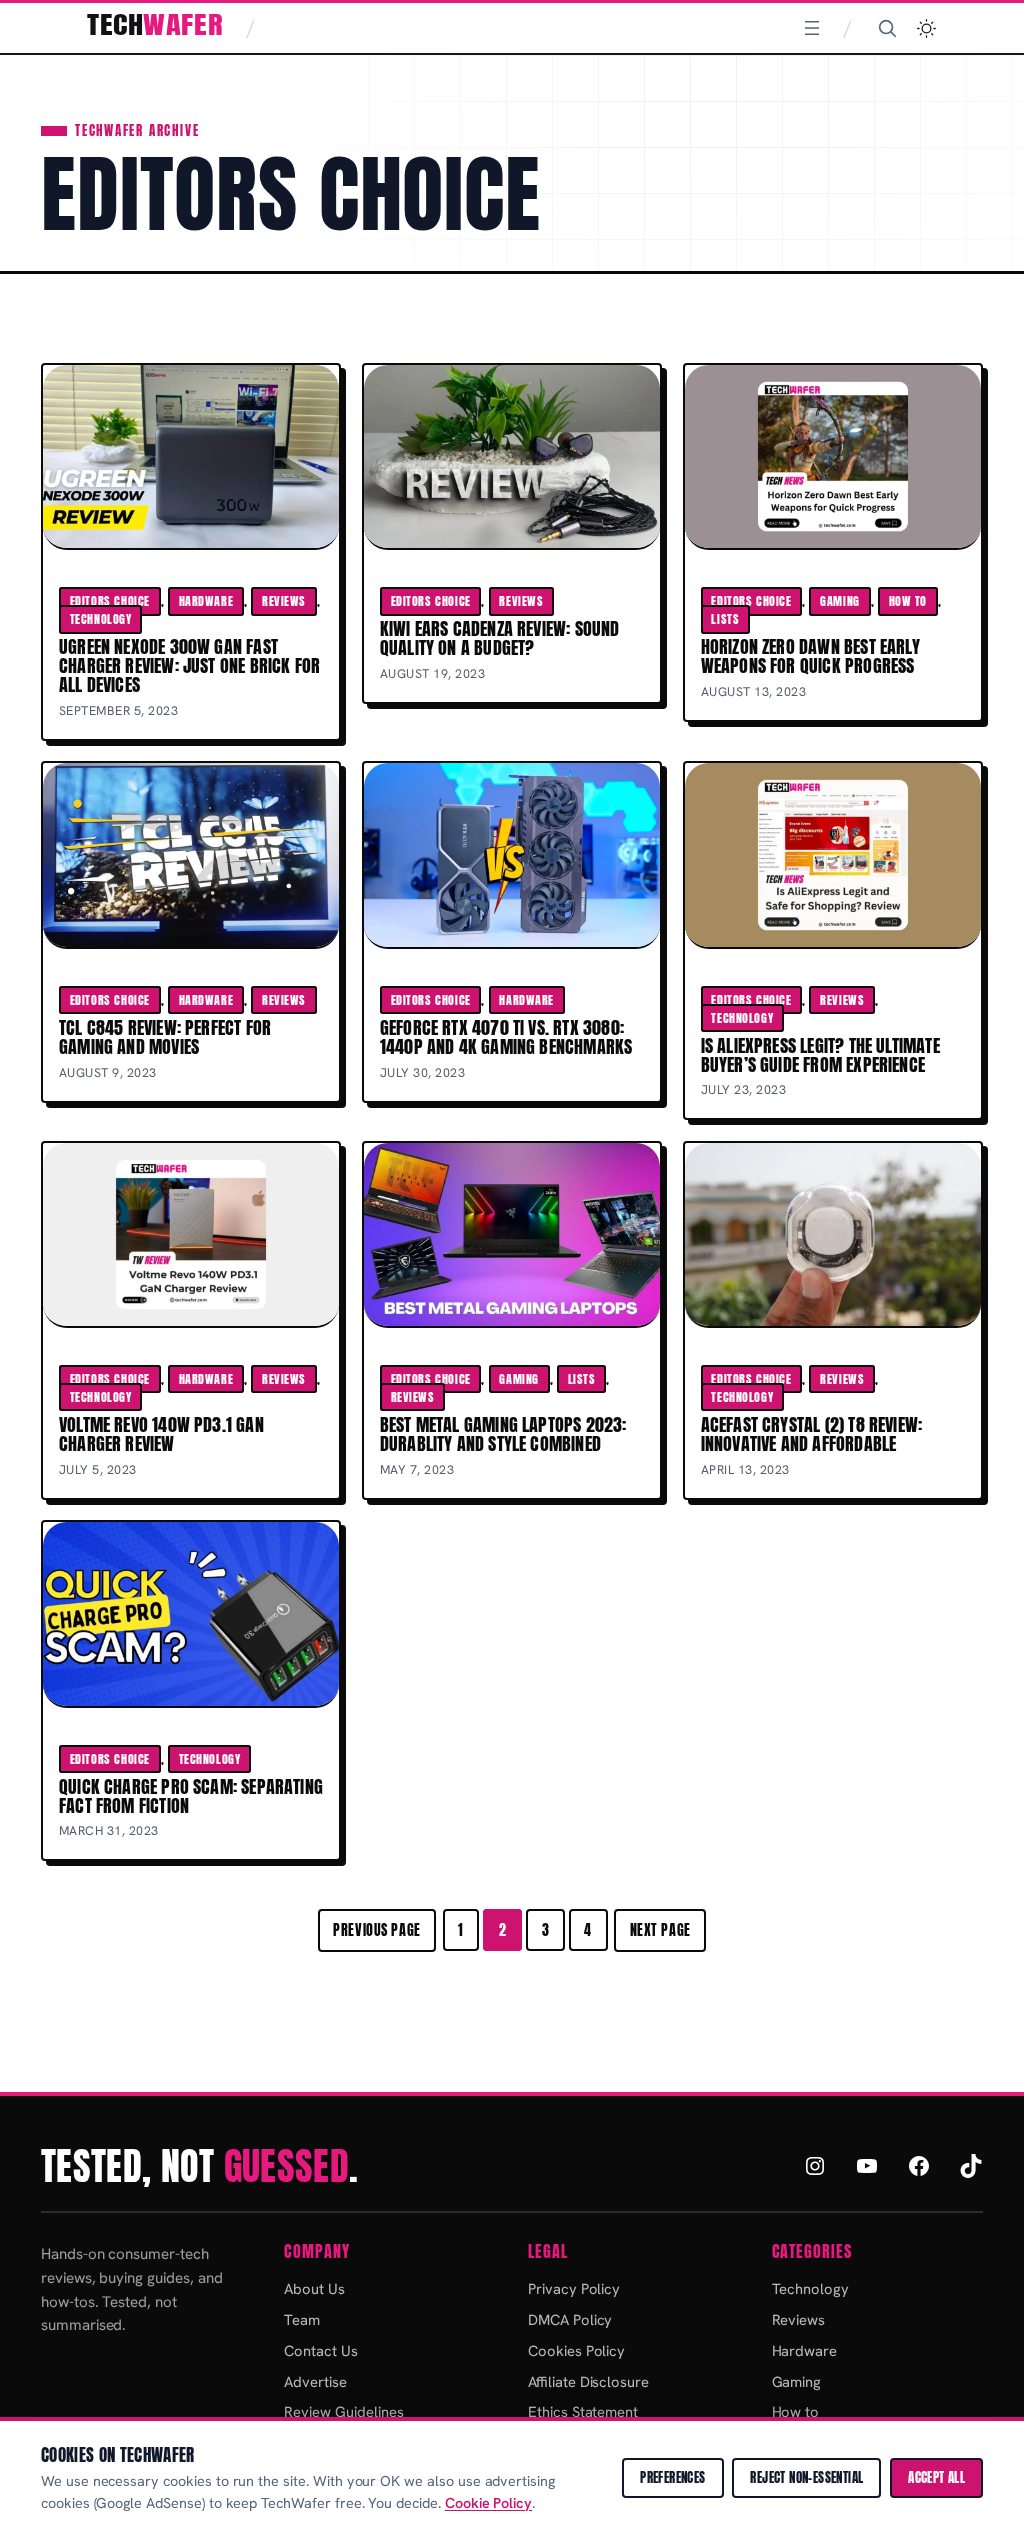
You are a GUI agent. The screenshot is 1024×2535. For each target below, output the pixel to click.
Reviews (284, 601)
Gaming (839, 601)
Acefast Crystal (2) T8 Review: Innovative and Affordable (812, 1434)
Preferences (672, 2477)
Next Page (660, 1930)
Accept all (936, 2477)
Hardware (206, 601)
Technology (101, 619)
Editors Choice (110, 601)
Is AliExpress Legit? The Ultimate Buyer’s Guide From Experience (820, 1055)
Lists (725, 619)
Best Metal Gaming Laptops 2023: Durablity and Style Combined (503, 1434)
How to (908, 601)
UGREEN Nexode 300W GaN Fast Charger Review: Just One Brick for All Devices (189, 665)
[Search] (887, 28)
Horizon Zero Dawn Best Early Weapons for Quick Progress (810, 656)
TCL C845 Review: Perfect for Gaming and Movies (165, 1037)
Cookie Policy (488, 2503)
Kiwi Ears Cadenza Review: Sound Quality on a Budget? (500, 638)
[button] (926, 28)
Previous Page (377, 1930)
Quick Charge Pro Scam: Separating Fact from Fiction (191, 1796)
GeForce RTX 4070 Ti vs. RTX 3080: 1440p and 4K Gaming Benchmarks (506, 1037)
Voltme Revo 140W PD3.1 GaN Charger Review (161, 1434)
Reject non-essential (806, 2477)
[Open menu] (812, 28)
